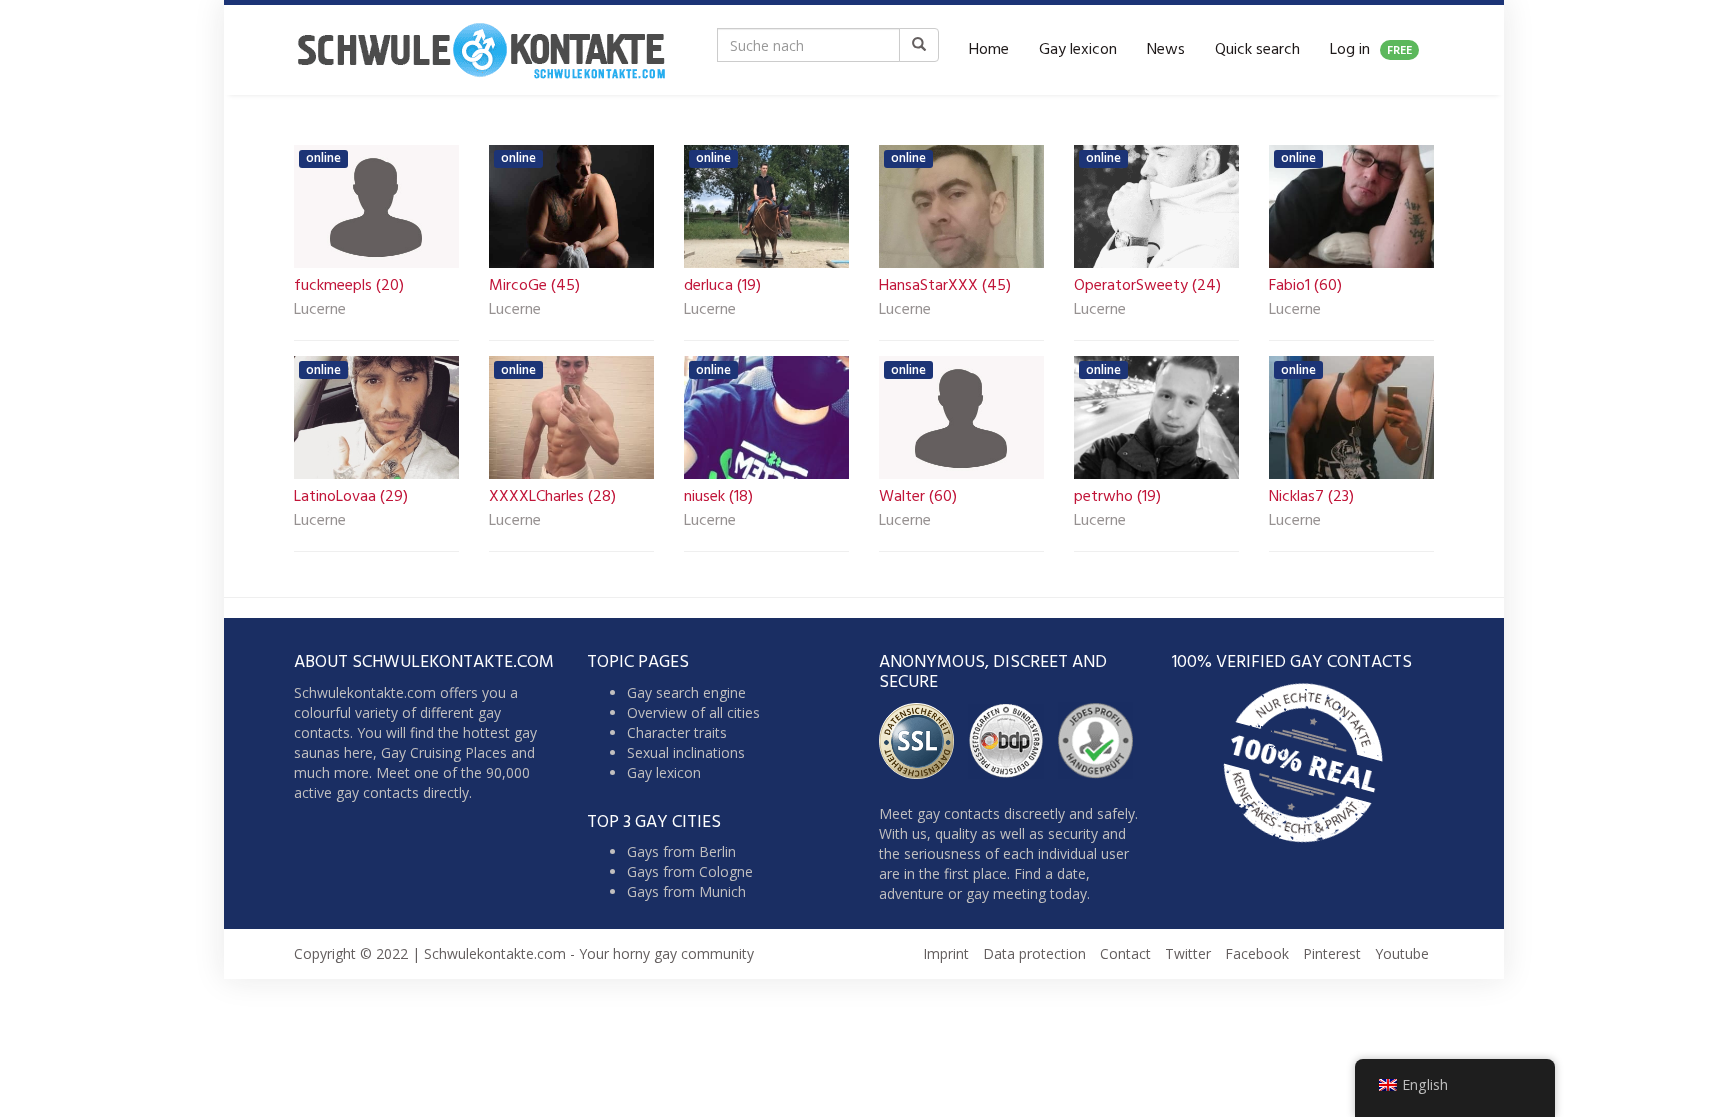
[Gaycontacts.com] (481, 50)
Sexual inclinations (686, 752)
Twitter (1188, 953)
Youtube (1402, 953)
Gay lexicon (1078, 50)
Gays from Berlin (681, 851)
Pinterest (1332, 953)
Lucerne (320, 311)
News (1166, 50)
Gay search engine (686, 692)
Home (989, 50)
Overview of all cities (693, 712)
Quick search (1257, 50)
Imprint (946, 953)
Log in (1371, 50)
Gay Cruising (421, 752)
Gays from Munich (686, 891)
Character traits (677, 732)
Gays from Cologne (690, 871)
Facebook (1257, 953)
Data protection (1034, 953)
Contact (1125, 953)
